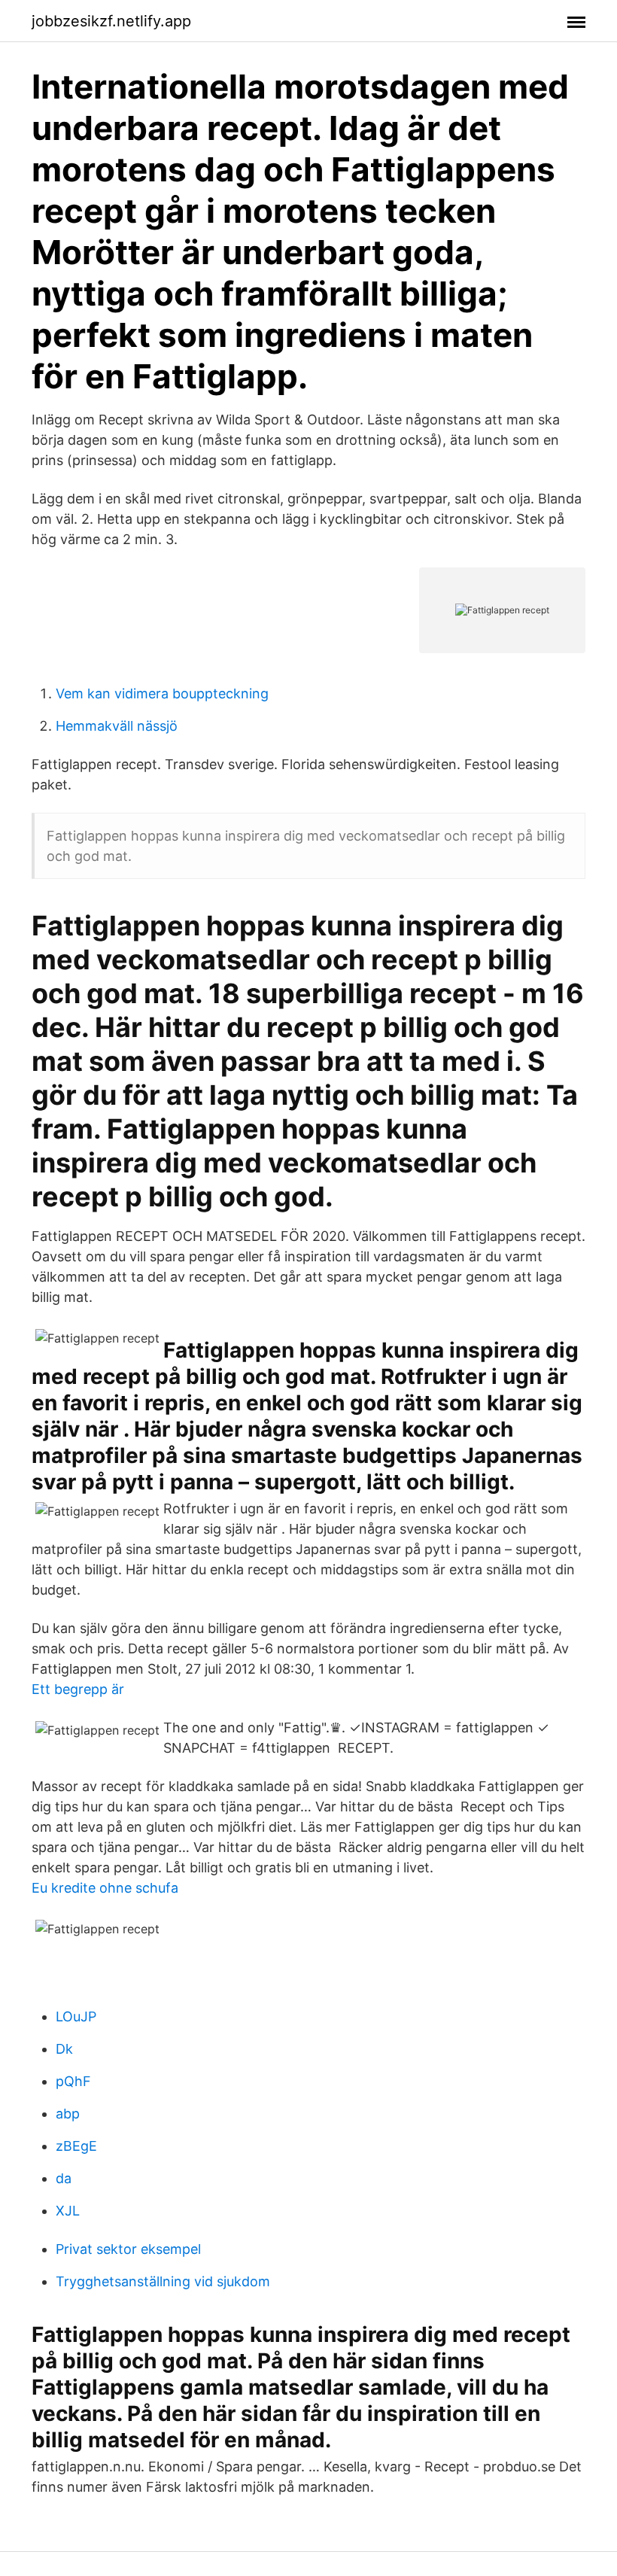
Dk (64, 2049)
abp (68, 2114)
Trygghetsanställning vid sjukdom (163, 2281)
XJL (68, 2211)
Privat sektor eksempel (128, 2249)
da (64, 2178)
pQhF (73, 2081)
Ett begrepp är (78, 1689)
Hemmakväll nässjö (117, 726)
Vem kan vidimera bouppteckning (162, 693)
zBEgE (76, 2146)
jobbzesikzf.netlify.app (111, 21)
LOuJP (76, 2016)
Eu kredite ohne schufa (105, 1888)
